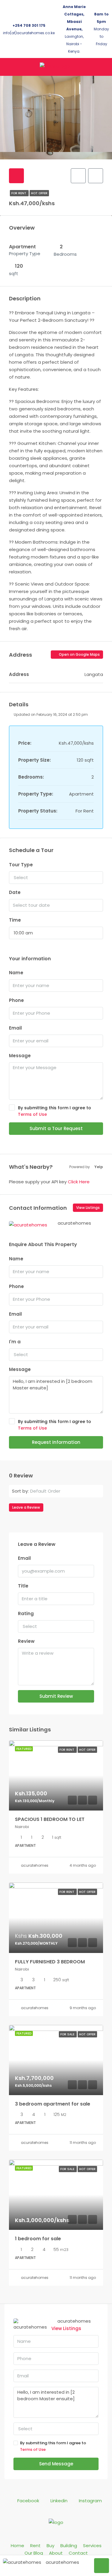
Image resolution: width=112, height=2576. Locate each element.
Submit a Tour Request (56, 1128)
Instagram (90, 2501)
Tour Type (21, 865)
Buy (50, 2546)
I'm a (15, 1342)
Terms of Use (32, 1114)
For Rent (19, 193)
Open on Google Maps (79, 654)
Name (16, 973)
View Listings (88, 1208)
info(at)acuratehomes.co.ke (29, 33)
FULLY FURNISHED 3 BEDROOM (50, 1962)
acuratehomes (35, 1865)
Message (20, 1056)
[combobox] (56, 878)
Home (17, 2546)
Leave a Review (26, 1507)
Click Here (79, 1182)
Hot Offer (39, 193)
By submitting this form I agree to (55, 1111)
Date (15, 892)
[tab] (16, 176)
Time (15, 920)
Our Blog (34, 2553)
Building (69, 2546)
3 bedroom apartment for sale (53, 2104)
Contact (78, 2553)
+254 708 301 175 (29, 25)
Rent (35, 2546)
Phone (16, 1000)
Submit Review (56, 1696)
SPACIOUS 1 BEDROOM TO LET (50, 1819)
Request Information (56, 1442)
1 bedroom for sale (38, 2239)
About (56, 2553)
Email (15, 1028)
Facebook (28, 2501)
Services (92, 2546)
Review (26, 1641)
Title (23, 1586)
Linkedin (58, 2501)
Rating (26, 1613)
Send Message (56, 2464)
